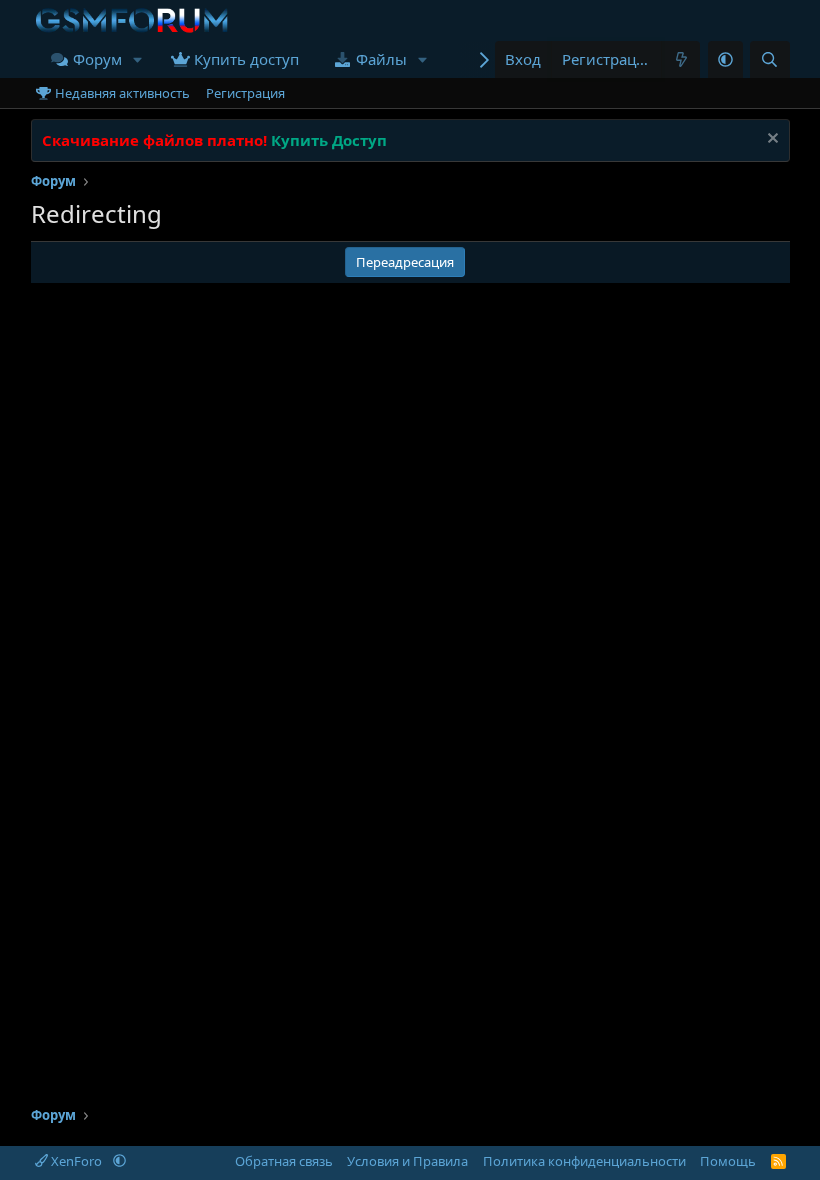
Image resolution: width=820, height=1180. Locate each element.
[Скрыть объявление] (770, 140)
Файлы (381, 59)
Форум (97, 59)
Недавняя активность (122, 93)
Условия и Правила (407, 1161)
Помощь (728, 1161)
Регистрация (245, 93)
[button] (138, 59)
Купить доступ (246, 59)
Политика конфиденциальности (584, 1161)
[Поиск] (769, 59)
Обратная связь (284, 1161)
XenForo (76, 1161)
